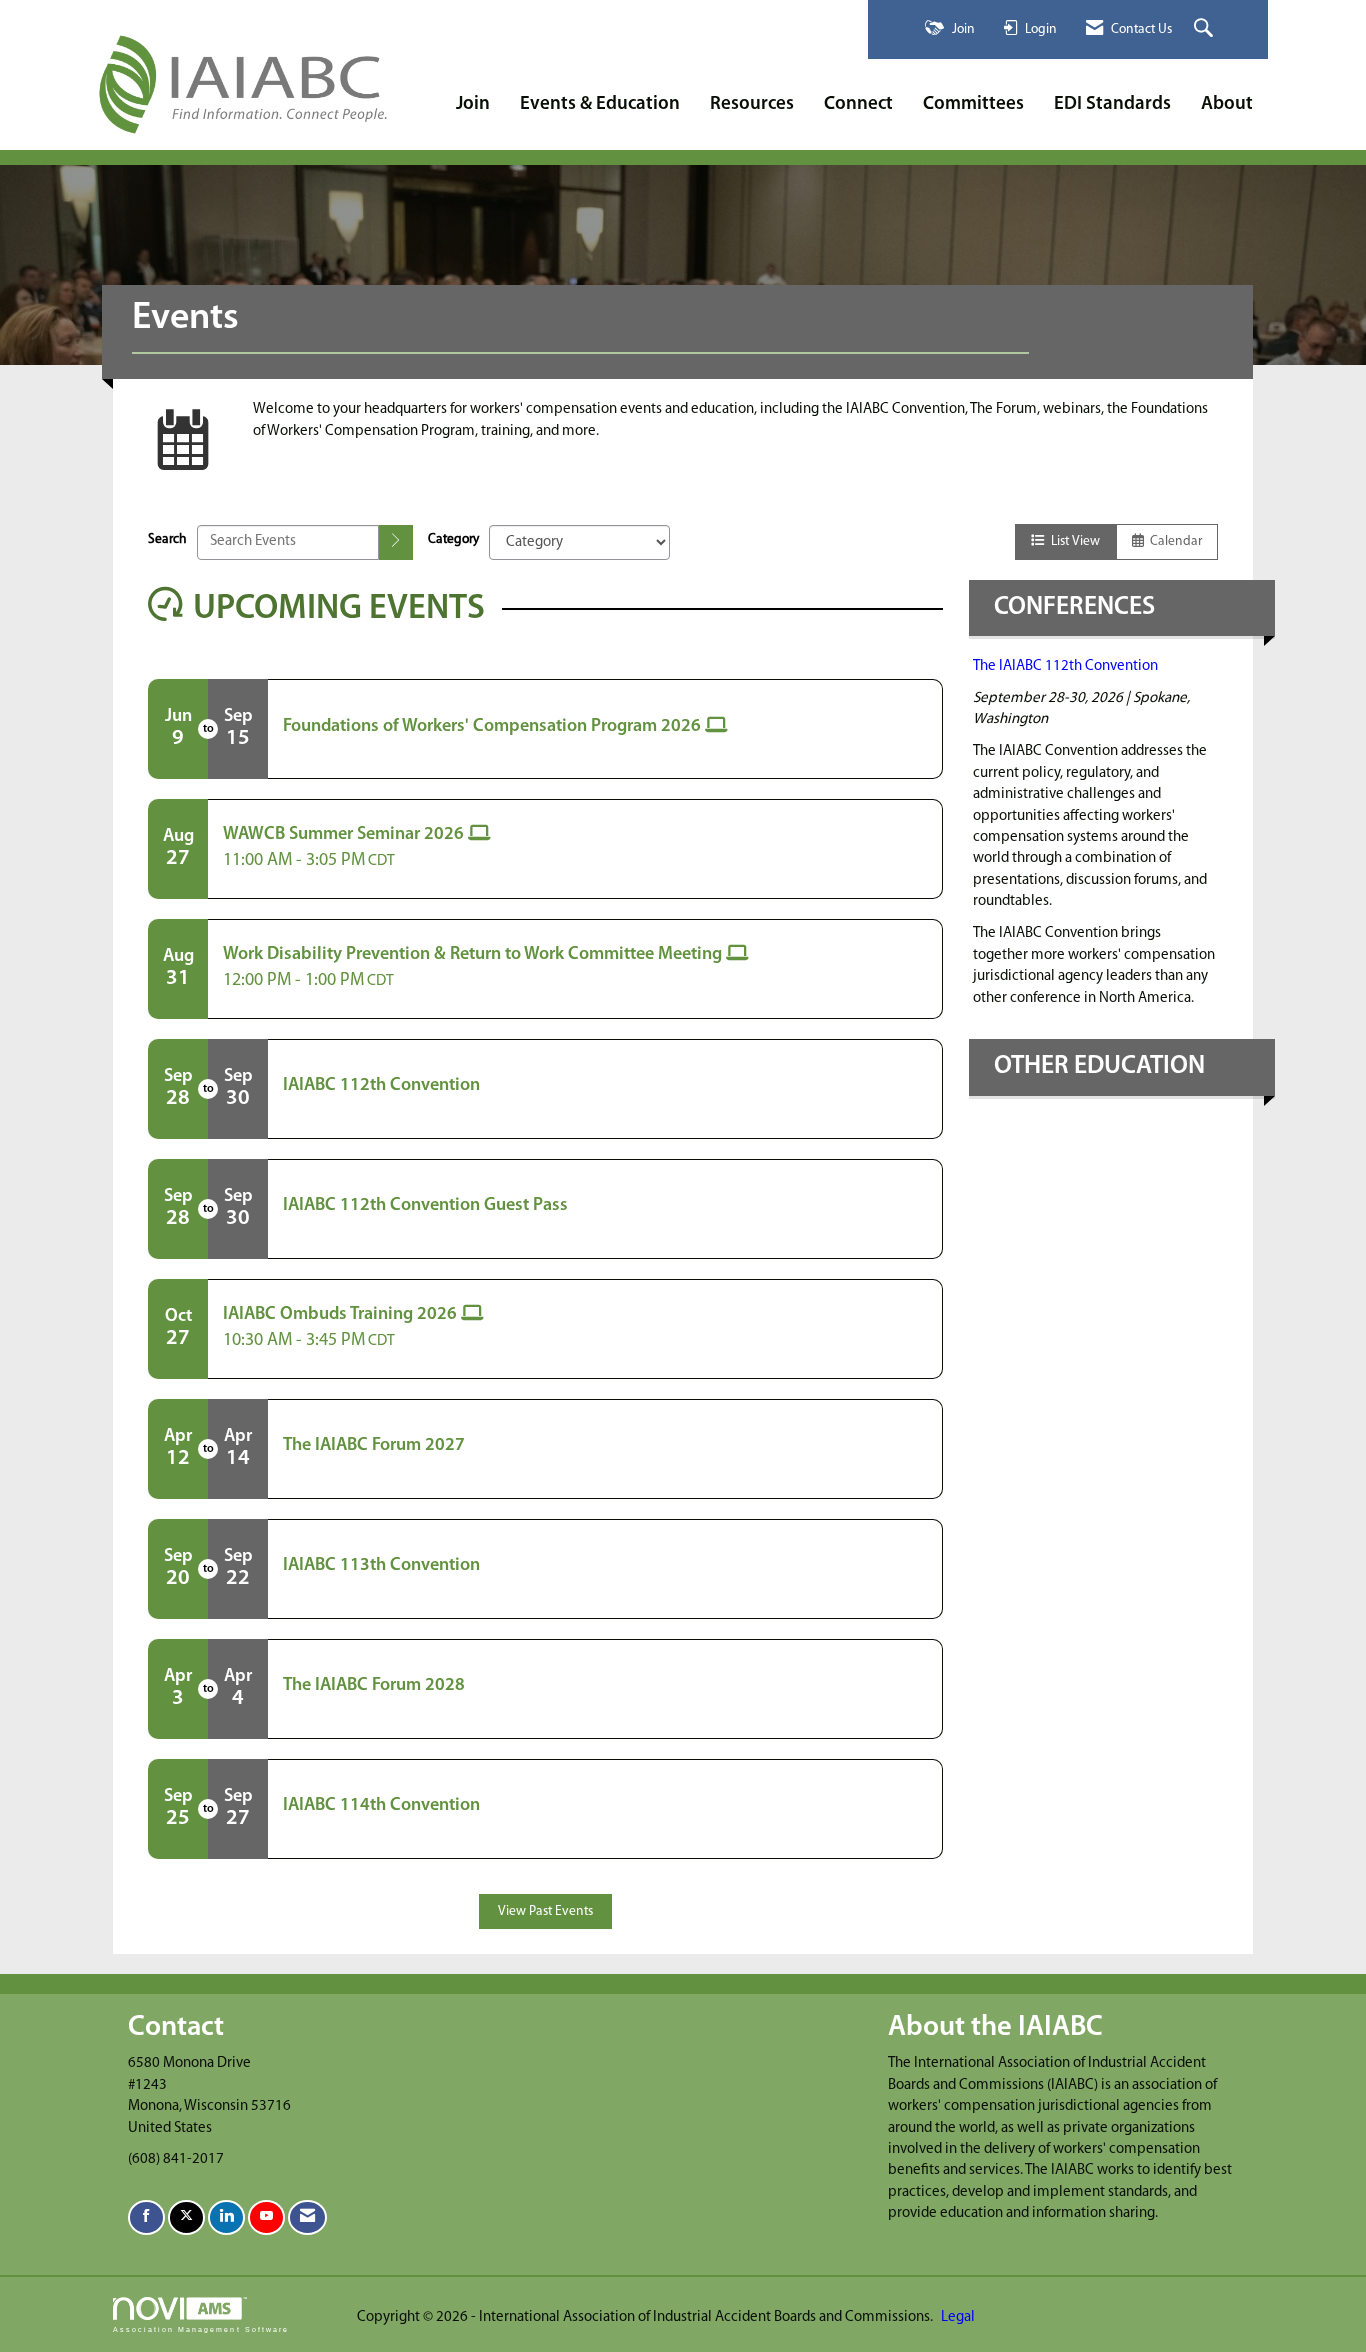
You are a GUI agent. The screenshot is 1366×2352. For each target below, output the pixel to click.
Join (473, 104)
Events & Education (600, 104)
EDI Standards (1112, 104)
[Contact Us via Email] (307, 2217)
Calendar (1173, 541)
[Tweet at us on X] (186, 2217)
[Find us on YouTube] (266, 2217)
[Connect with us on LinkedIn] (226, 2217)
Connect (858, 104)
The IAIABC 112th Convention (1065, 666)
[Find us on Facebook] (146, 2217)
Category (453, 539)
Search (167, 539)
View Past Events (545, 1911)
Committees (973, 104)
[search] (396, 542)
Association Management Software (201, 2329)
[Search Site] (1206, 29)
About (1227, 104)
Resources (752, 104)
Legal (958, 2317)
